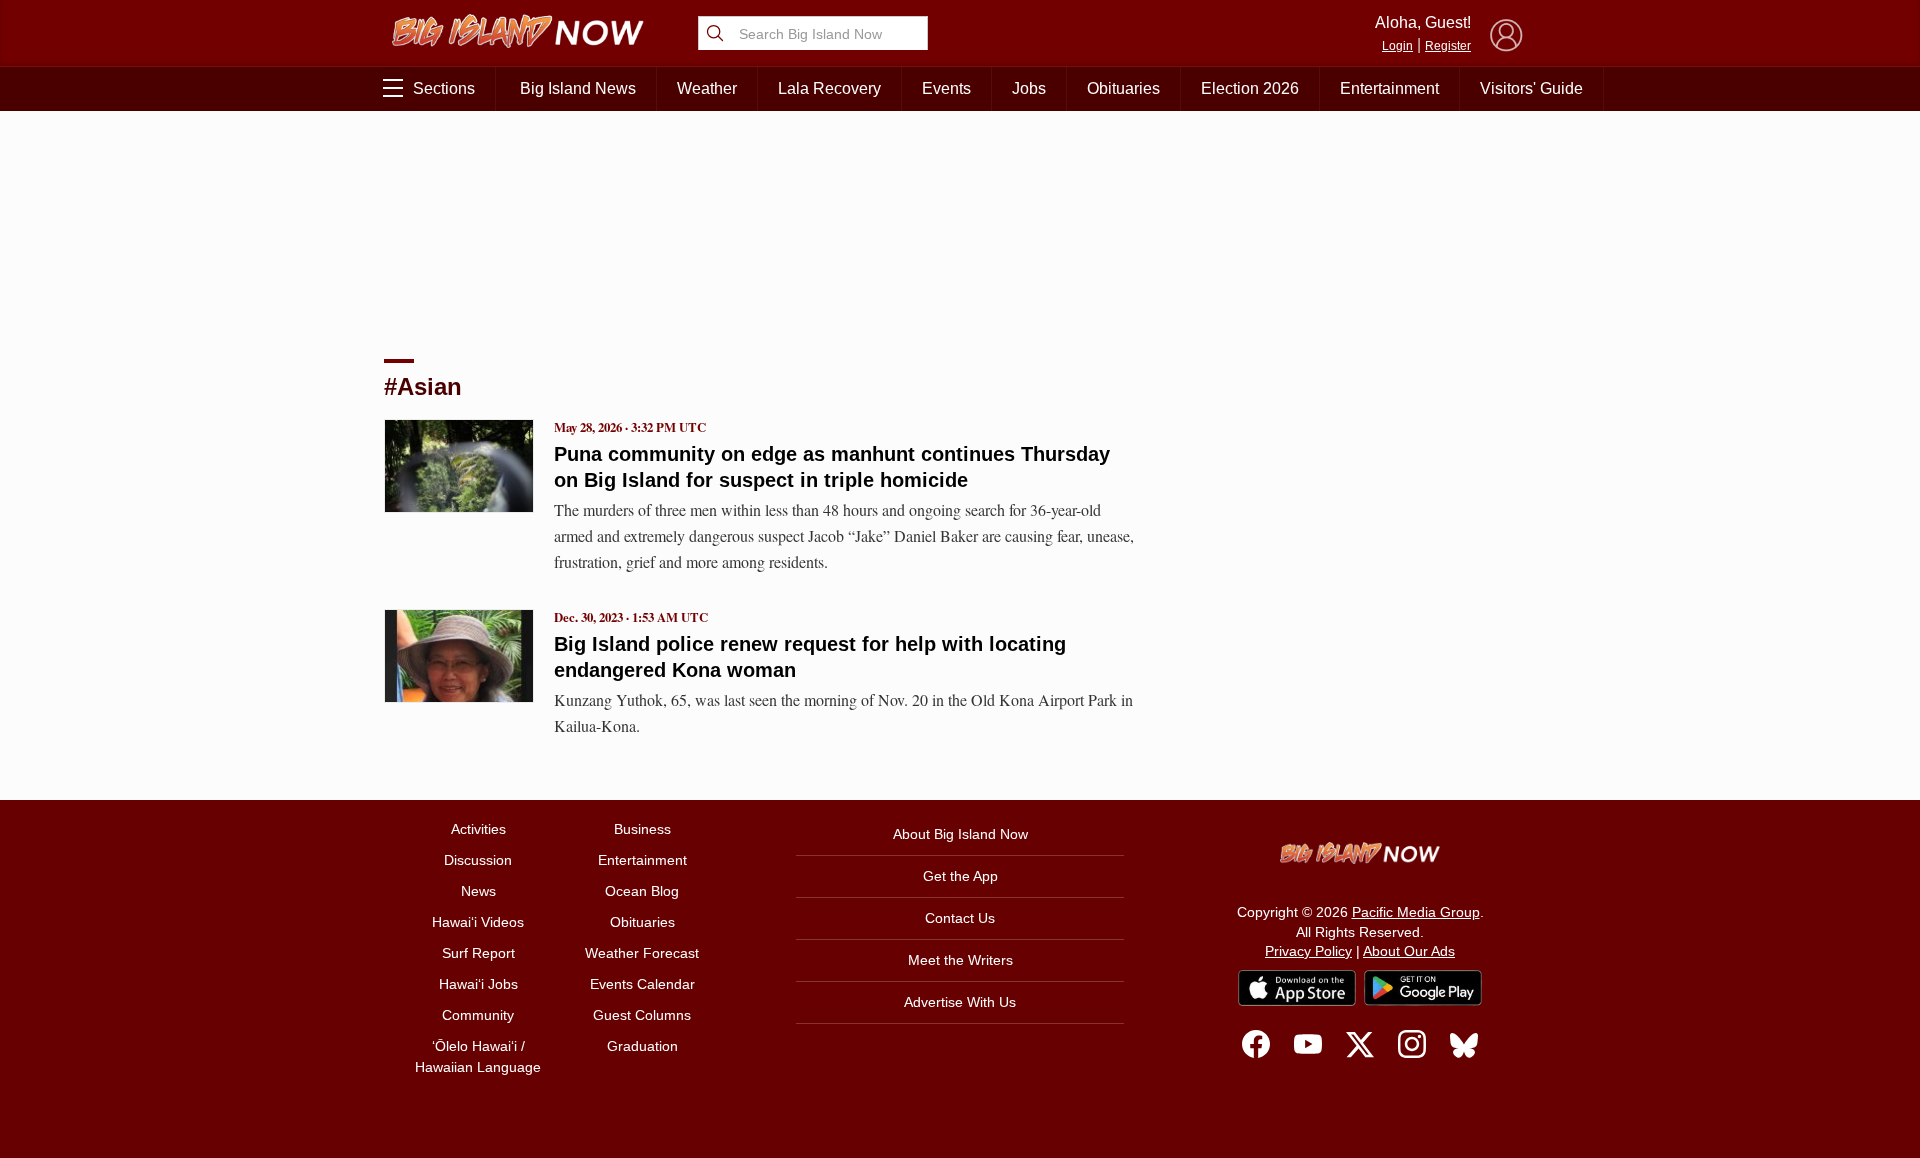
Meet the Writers (960, 960)
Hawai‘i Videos (478, 922)
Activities (478, 829)
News (478, 891)
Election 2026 (1250, 88)
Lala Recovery (829, 88)
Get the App (960, 876)
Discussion (478, 860)
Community (478, 1015)
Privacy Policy (1308, 951)
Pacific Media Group (1416, 912)
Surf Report (478, 953)
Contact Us (960, 918)
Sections (444, 88)
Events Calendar (642, 984)
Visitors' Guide (1531, 88)
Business (642, 829)
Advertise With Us (960, 1002)
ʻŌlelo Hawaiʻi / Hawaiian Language (478, 1056)
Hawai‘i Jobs (478, 984)
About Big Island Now (960, 834)
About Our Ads (1409, 951)
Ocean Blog (642, 891)
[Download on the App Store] (1297, 987)
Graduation (642, 1046)
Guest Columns (642, 1015)
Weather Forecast (642, 953)
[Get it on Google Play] (1423, 988)
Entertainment (1389, 88)
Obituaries (1123, 88)
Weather (707, 88)
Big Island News (578, 88)
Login (1397, 46)
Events (946, 88)
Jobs (1029, 88)
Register (1448, 46)
